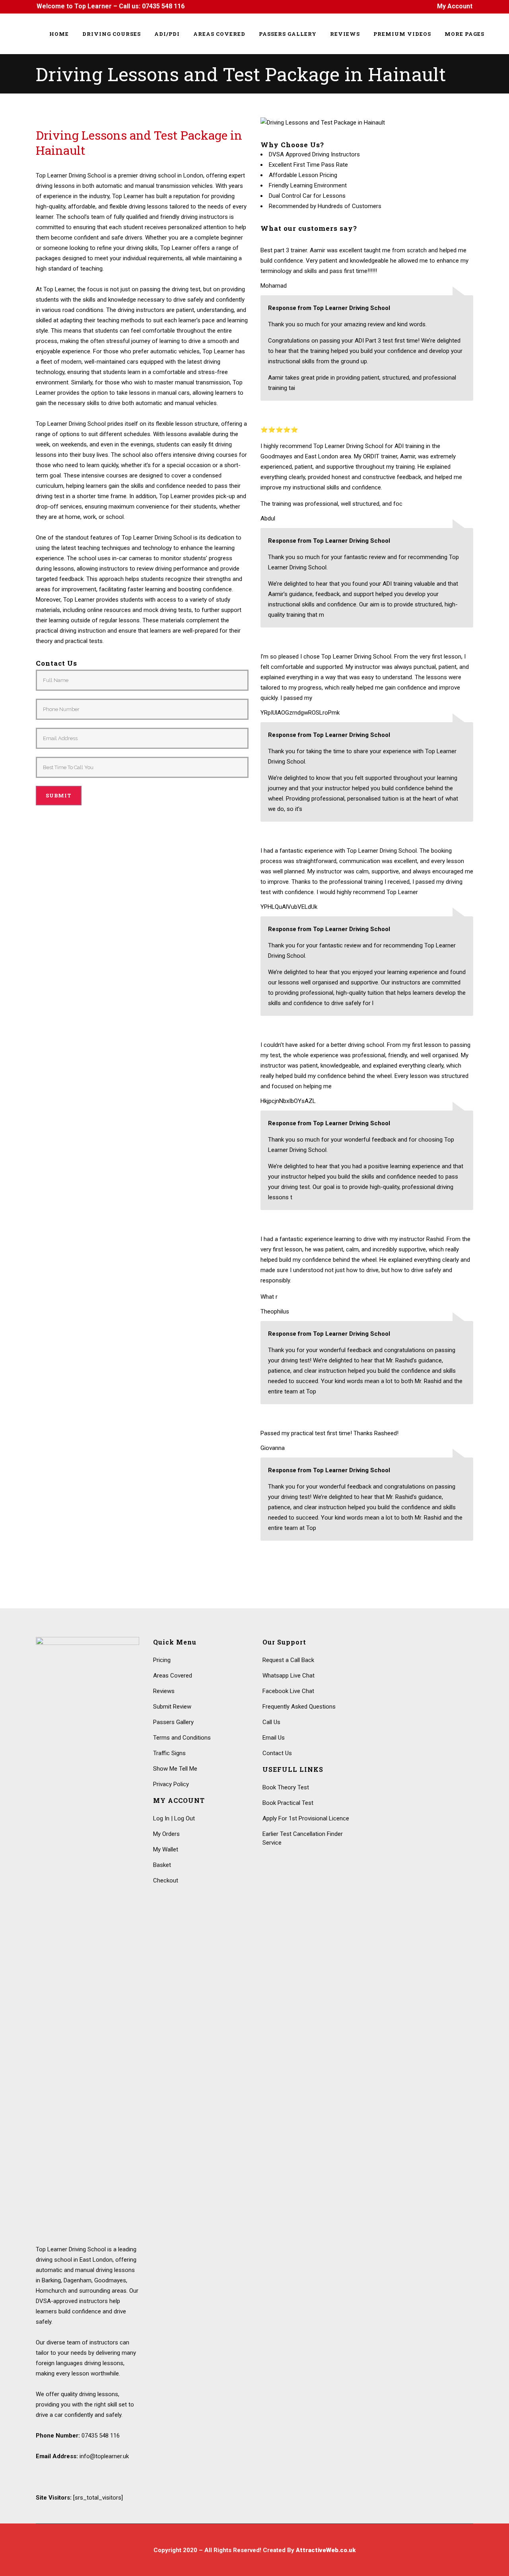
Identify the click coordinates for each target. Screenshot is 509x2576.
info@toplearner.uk (104, 2456)
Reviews (164, 1691)
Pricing (162, 1660)
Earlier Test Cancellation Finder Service (303, 1838)
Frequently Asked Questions (299, 1707)
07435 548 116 (163, 6)
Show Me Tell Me (175, 1769)
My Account (455, 6)
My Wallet (166, 1849)
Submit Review (172, 1707)
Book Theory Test (286, 1787)
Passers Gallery (173, 1722)
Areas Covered (173, 1676)
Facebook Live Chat (288, 1691)
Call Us (271, 1722)
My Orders (166, 1834)
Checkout (166, 1880)
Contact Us (277, 1753)
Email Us (274, 1738)
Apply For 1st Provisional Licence (306, 1818)
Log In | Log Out (174, 1818)
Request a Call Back (288, 1660)
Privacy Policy (171, 1784)
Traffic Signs (169, 1753)
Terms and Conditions (182, 1738)
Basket (162, 1865)
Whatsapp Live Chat (288, 1676)
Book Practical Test (288, 1803)
